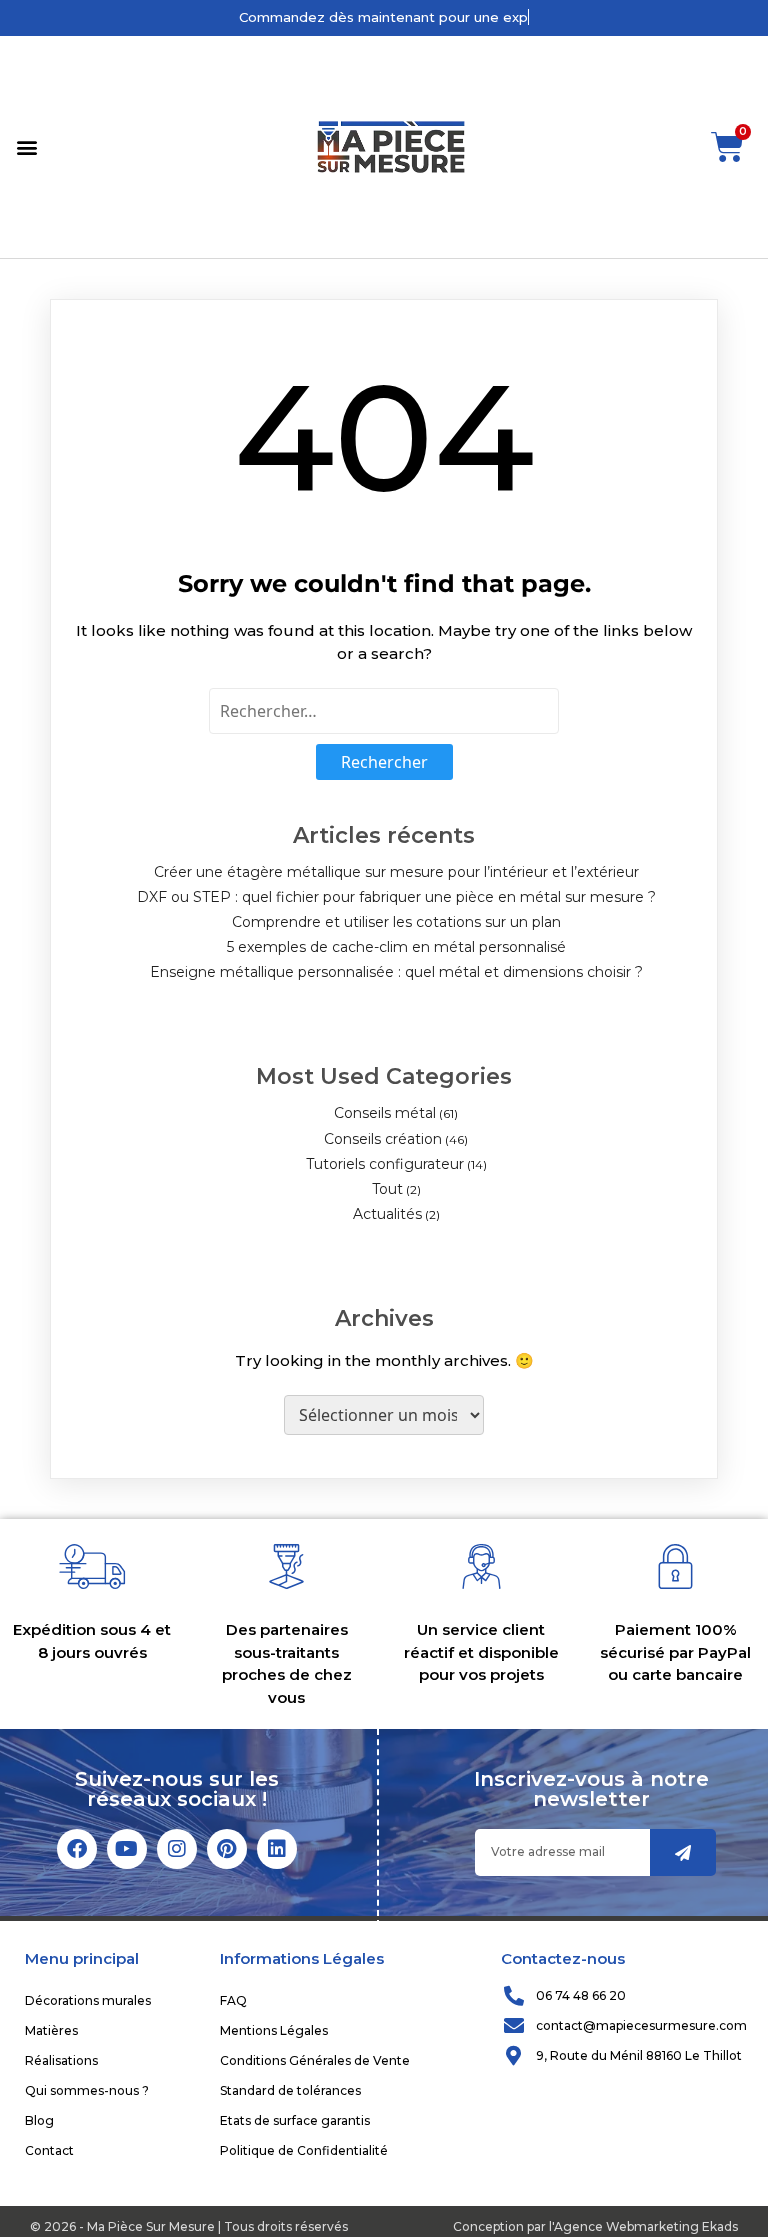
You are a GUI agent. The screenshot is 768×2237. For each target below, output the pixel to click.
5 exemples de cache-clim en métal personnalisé (396, 947)
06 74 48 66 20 (581, 1995)
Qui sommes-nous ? (87, 2090)
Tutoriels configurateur (385, 1164)
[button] (26, 146)
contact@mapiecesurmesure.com (641, 2025)
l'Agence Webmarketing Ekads (643, 2226)
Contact (49, 2150)
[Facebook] (77, 1849)
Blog (39, 2120)
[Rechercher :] (384, 711)
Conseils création (383, 1139)
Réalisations (61, 2060)
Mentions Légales (274, 2030)
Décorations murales (88, 2000)
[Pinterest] (227, 1849)
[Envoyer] (683, 1852)
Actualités (387, 1214)
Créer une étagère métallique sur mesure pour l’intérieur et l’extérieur (396, 872)
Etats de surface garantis (295, 2120)
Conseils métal (385, 1113)
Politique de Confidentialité (304, 2150)
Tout (387, 1189)
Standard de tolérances (290, 2090)
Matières (51, 2030)
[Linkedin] (277, 1849)
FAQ (233, 2000)
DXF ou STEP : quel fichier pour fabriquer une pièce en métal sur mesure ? (396, 897)
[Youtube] (127, 1849)
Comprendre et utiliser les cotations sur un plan (396, 922)
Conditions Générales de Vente (315, 2060)
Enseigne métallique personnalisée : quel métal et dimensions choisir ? (396, 972)
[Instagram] (177, 1849)
